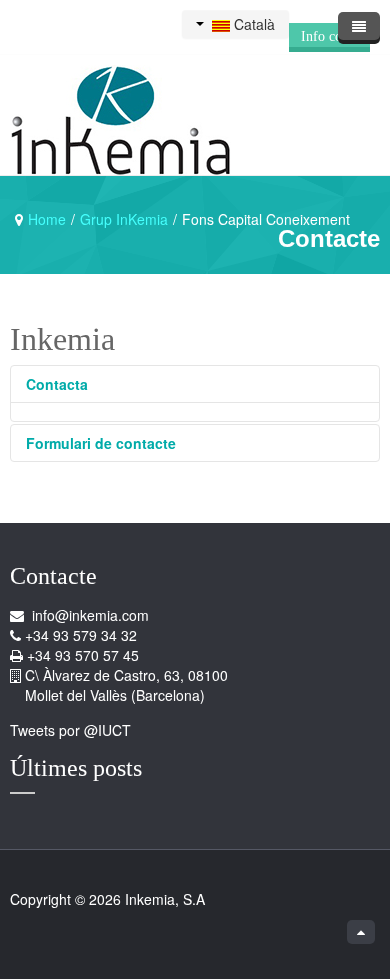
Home (47, 219)
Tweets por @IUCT (70, 730)
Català (252, 24)
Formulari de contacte (101, 443)
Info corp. (329, 36)
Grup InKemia (124, 219)
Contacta (57, 384)
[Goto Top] (361, 932)
